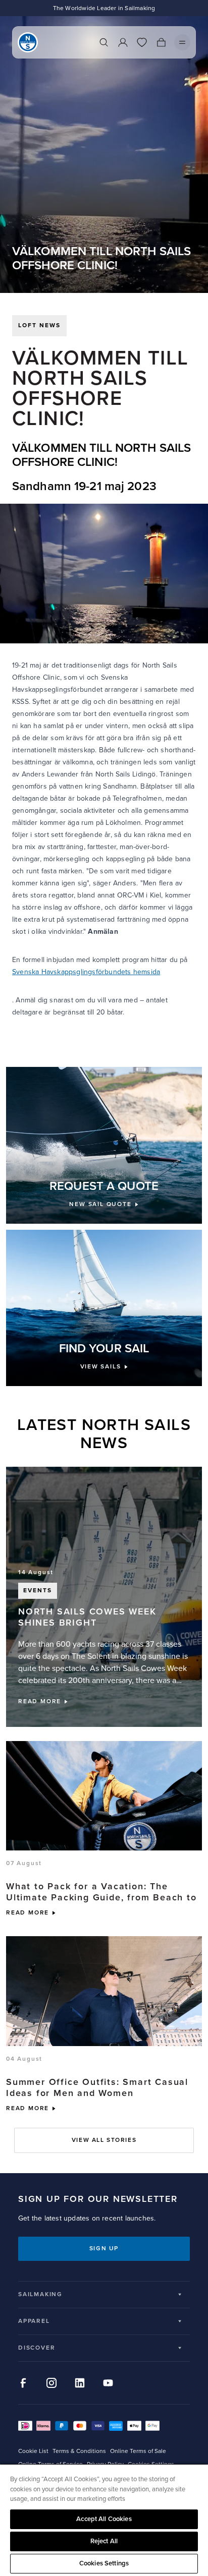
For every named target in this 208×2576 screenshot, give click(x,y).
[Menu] (182, 42)
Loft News (39, 325)
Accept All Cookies (104, 2519)
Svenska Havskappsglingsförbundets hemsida (86, 972)
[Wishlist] (142, 42)
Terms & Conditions (79, 2451)
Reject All (104, 2541)
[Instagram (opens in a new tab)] (51, 2383)
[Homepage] (28, 42)
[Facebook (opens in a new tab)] (23, 2383)
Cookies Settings (104, 2563)
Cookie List (33, 2451)
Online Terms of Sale (138, 2451)
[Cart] (161, 42)
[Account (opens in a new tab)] (123, 42)
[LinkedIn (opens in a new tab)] (80, 2383)
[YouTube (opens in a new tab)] (108, 2383)
